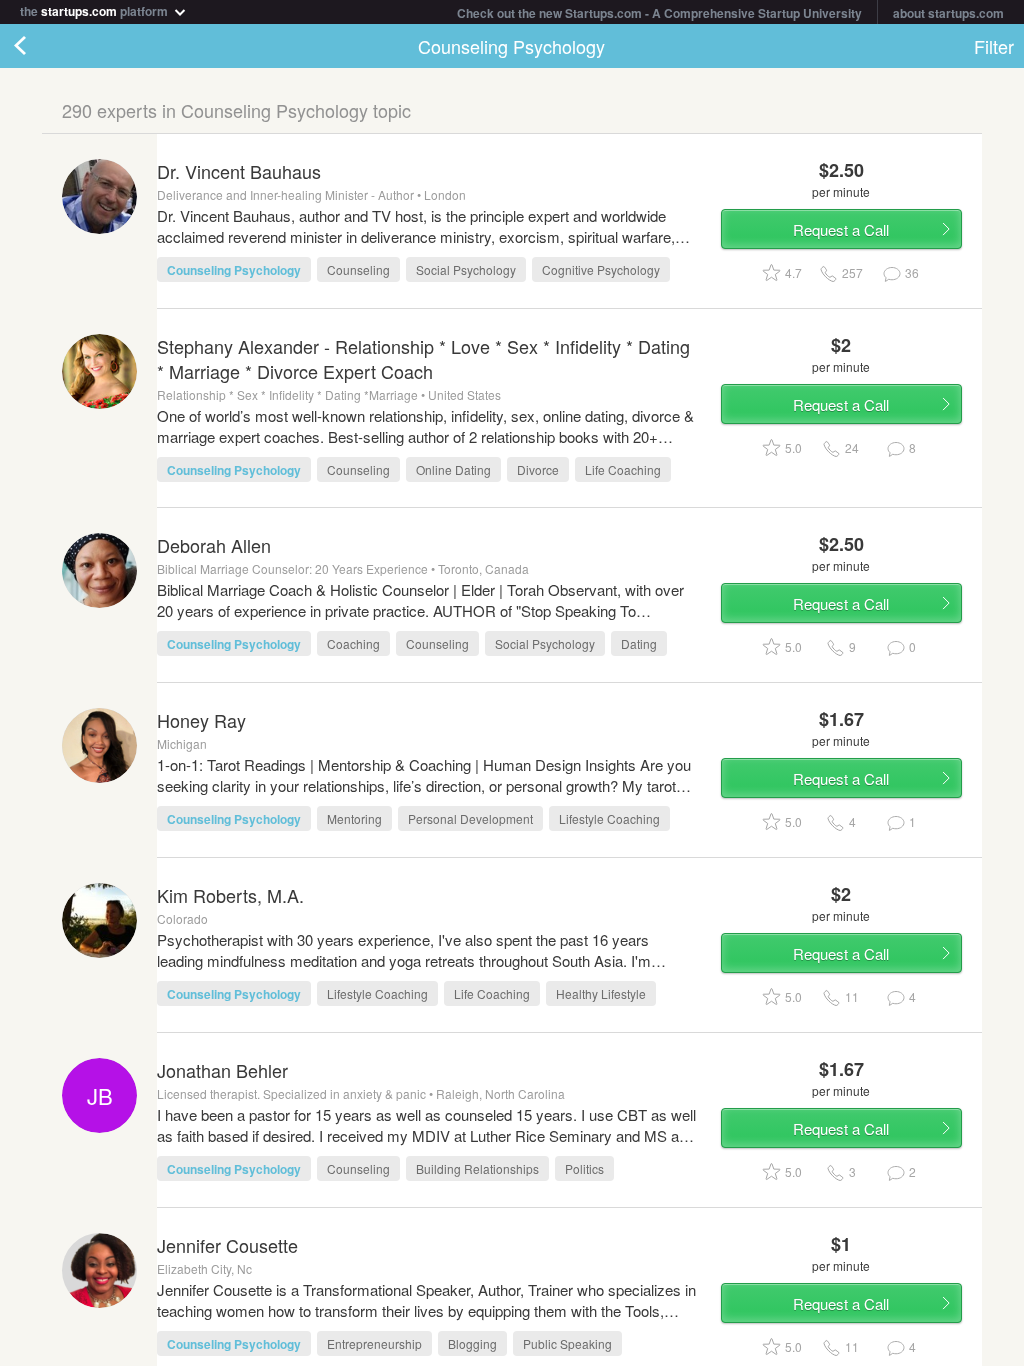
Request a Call (841, 229)
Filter (994, 46)
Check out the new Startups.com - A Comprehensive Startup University (659, 13)
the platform (95, 9)
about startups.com (948, 13)
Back (40, 46)
